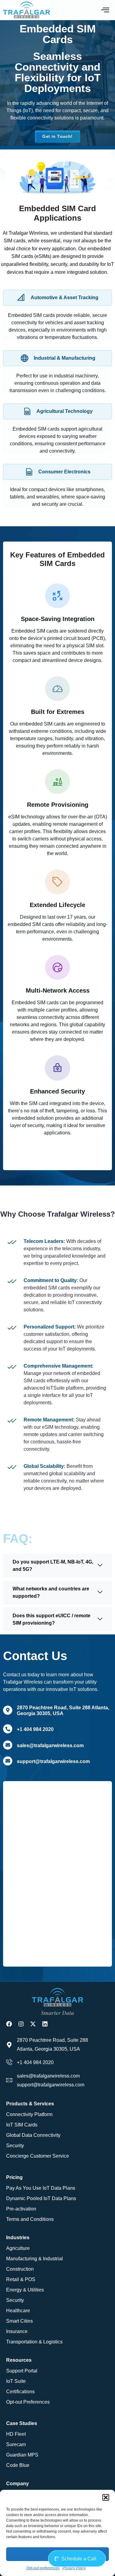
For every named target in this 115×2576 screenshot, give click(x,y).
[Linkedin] (45, 2024)
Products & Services (30, 2104)
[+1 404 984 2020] (8, 1729)
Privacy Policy (74, 2568)
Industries (18, 2238)
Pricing (14, 2177)
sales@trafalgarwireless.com (50, 1746)
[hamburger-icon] (105, 10)
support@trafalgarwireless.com (53, 1761)
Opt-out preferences (43, 2568)
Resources (19, 2360)
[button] (106, 2497)
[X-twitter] (33, 2024)
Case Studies (22, 2423)
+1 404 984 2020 (35, 1729)
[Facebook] (9, 2024)
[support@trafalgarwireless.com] (8, 1761)
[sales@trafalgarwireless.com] (8, 1745)
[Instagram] (21, 2024)
